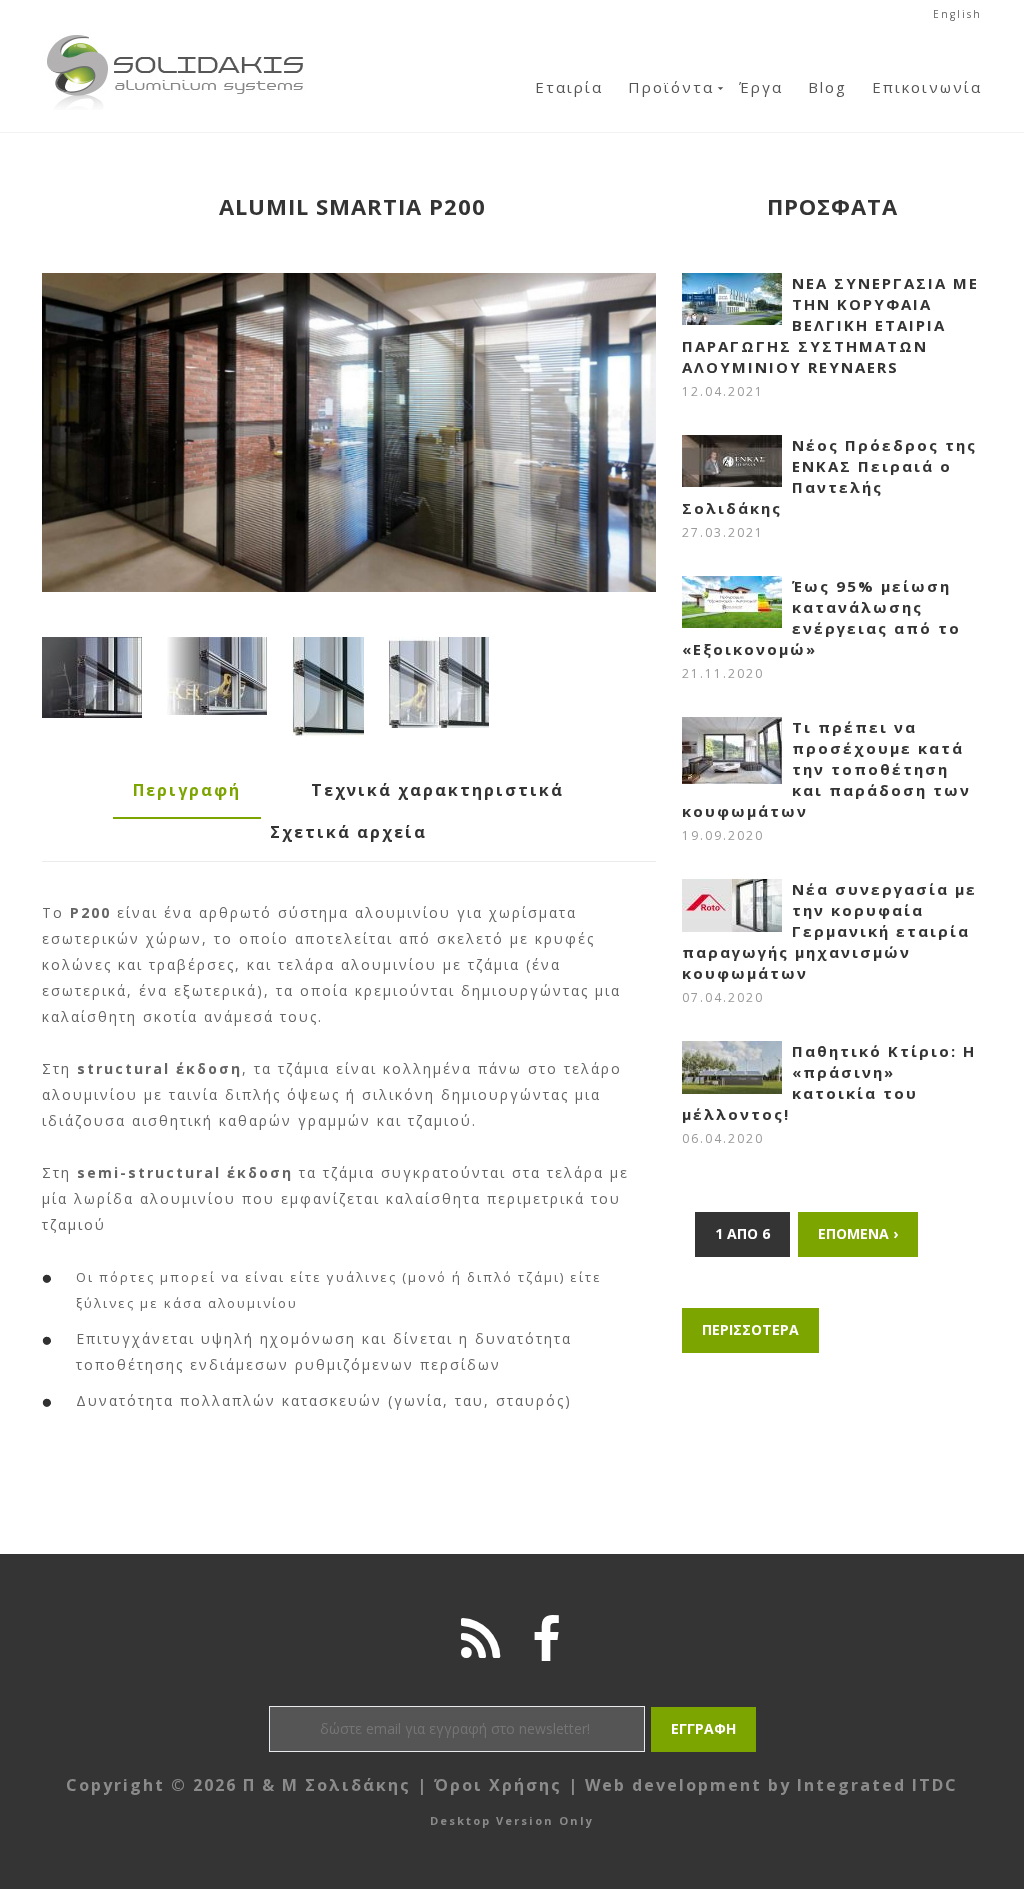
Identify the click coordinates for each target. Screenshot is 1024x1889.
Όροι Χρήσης (498, 1785)
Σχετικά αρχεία (348, 832)
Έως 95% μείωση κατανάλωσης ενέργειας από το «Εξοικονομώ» (821, 617)
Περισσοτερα (750, 1329)
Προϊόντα (671, 87)
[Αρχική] (176, 39)
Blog (827, 87)
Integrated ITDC (877, 1785)
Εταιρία (569, 87)
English (957, 14)
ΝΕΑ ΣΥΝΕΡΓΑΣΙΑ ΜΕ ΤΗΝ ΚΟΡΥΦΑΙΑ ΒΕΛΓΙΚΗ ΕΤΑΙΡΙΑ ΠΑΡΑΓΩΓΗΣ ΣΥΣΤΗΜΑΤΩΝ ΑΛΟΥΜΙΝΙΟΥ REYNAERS (830, 325)
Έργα (761, 87)
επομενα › (858, 1233)
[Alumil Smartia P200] (349, 432)
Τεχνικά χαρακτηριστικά (437, 790)
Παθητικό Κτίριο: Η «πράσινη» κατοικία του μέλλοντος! (829, 1082)
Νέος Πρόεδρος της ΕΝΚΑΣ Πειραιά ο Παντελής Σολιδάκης (829, 476)
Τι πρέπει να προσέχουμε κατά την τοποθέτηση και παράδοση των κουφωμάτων (826, 769)
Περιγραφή (187, 790)
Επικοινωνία (927, 87)
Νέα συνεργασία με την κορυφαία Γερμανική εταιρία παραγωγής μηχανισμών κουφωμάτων (829, 931)
